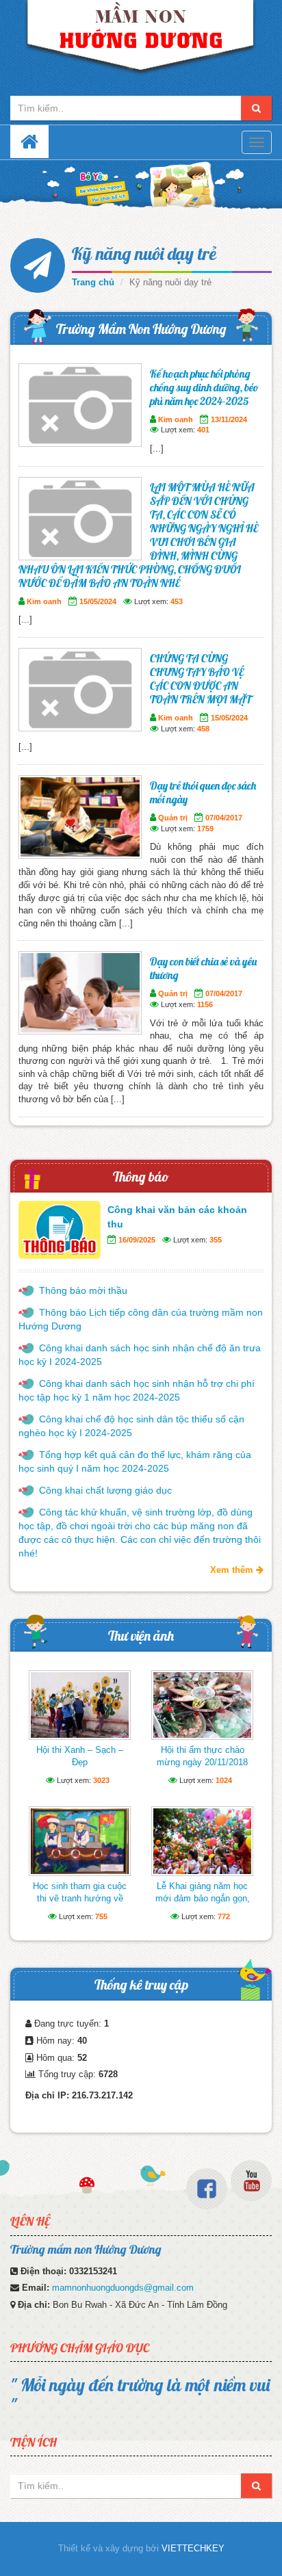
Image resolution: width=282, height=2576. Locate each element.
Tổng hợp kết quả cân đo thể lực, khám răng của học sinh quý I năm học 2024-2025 (135, 1461)
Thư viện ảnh (141, 1636)
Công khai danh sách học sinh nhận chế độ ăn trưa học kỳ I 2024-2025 (140, 1355)
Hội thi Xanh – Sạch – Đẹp (80, 1756)
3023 (101, 1780)
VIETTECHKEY (193, 2548)
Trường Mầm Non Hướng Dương (141, 329)
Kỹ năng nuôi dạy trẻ (144, 253)
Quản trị (173, 818)
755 (101, 1916)
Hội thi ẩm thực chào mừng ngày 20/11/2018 (202, 1756)
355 (216, 1240)
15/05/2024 (98, 601)
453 (177, 601)
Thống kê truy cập (141, 1985)
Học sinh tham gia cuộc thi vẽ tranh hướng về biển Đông (80, 1898)
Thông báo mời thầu (83, 1290)
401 (203, 430)
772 (224, 1916)
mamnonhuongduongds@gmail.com (123, 2288)
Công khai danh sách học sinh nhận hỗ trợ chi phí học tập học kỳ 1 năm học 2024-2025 (137, 1390)
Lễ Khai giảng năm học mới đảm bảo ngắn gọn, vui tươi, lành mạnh (203, 1898)
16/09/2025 (137, 1240)
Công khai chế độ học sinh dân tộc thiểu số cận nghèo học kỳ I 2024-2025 (131, 1426)
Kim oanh (176, 419)
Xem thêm (233, 1570)
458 (203, 729)
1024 (224, 1780)
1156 (205, 1004)
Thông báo (141, 1176)
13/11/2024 (229, 419)
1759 (205, 829)
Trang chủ (93, 282)
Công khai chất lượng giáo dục (105, 1490)
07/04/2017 (224, 818)
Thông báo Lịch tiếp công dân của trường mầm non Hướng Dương (141, 1319)
